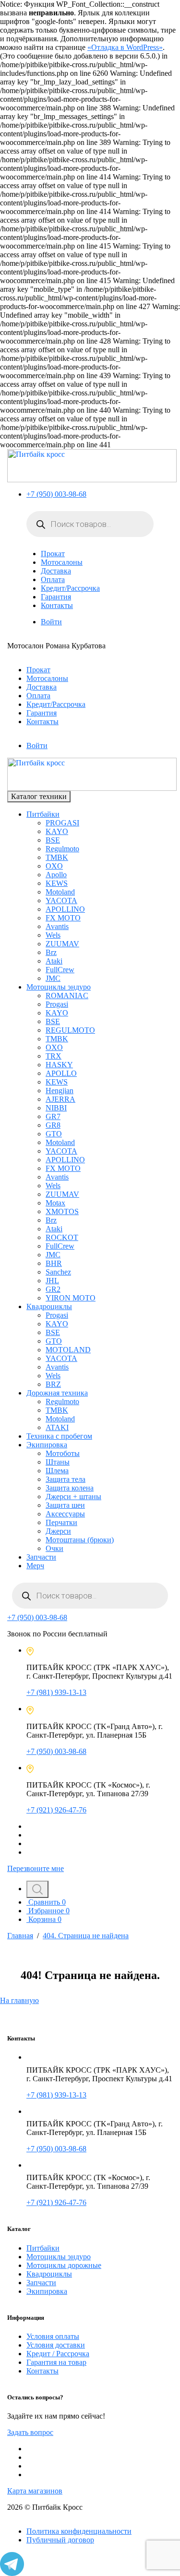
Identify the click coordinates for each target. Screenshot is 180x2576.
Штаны (58, 1462)
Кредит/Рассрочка (70, 588)
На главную (19, 2000)
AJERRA (60, 1099)
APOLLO (61, 1073)
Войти (51, 622)
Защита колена (70, 1488)
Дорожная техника (57, 1393)
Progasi (57, 1004)
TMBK (57, 857)
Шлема (57, 1471)
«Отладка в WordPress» (125, 47)
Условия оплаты (53, 2336)
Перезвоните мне (36, 1868)
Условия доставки (56, 2345)
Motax (55, 1203)
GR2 (53, 1289)
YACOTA (61, 900)
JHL (52, 1281)
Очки (54, 1548)
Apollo (56, 875)
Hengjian (60, 1091)
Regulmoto (62, 849)
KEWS (57, 883)
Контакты (57, 605)
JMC (53, 978)
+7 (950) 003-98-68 (56, 494)
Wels (53, 935)
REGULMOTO (70, 1030)
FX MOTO (63, 918)
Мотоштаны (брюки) (80, 1540)
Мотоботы (63, 1453)
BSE (53, 840)
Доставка (56, 571)
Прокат (53, 554)
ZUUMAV (62, 944)
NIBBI (56, 1108)
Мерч (35, 1566)
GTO (54, 1134)
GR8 (53, 1125)
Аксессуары (65, 1514)
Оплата (53, 579)
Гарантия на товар (56, 2362)
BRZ (53, 1384)
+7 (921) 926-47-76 (56, 1810)
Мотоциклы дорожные (64, 2265)
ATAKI (57, 1427)
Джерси (58, 1531)
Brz (51, 952)
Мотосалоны (62, 562)
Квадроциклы (49, 1306)
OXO (54, 866)
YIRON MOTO (71, 1298)
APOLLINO (65, 909)
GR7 (53, 1116)
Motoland (60, 892)
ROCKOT (62, 1237)
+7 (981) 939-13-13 (56, 1692)
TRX (54, 1056)
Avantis (57, 926)
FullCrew (60, 970)
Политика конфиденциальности (79, 2531)
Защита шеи (65, 1505)
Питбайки (43, 814)
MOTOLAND (68, 1350)
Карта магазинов (35, 2491)
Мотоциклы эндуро (59, 987)
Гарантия (56, 597)
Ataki (54, 961)
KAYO (57, 831)
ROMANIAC (67, 996)
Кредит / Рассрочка (58, 2354)
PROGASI (62, 823)
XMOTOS (62, 1211)
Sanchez (58, 1272)
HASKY (59, 1065)
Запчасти (41, 1557)
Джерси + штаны (73, 1497)
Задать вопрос (30, 2432)
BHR (54, 1263)
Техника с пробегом (59, 1436)
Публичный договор (60, 2540)
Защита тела (66, 1479)
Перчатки (61, 1522)
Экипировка (47, 1445)
